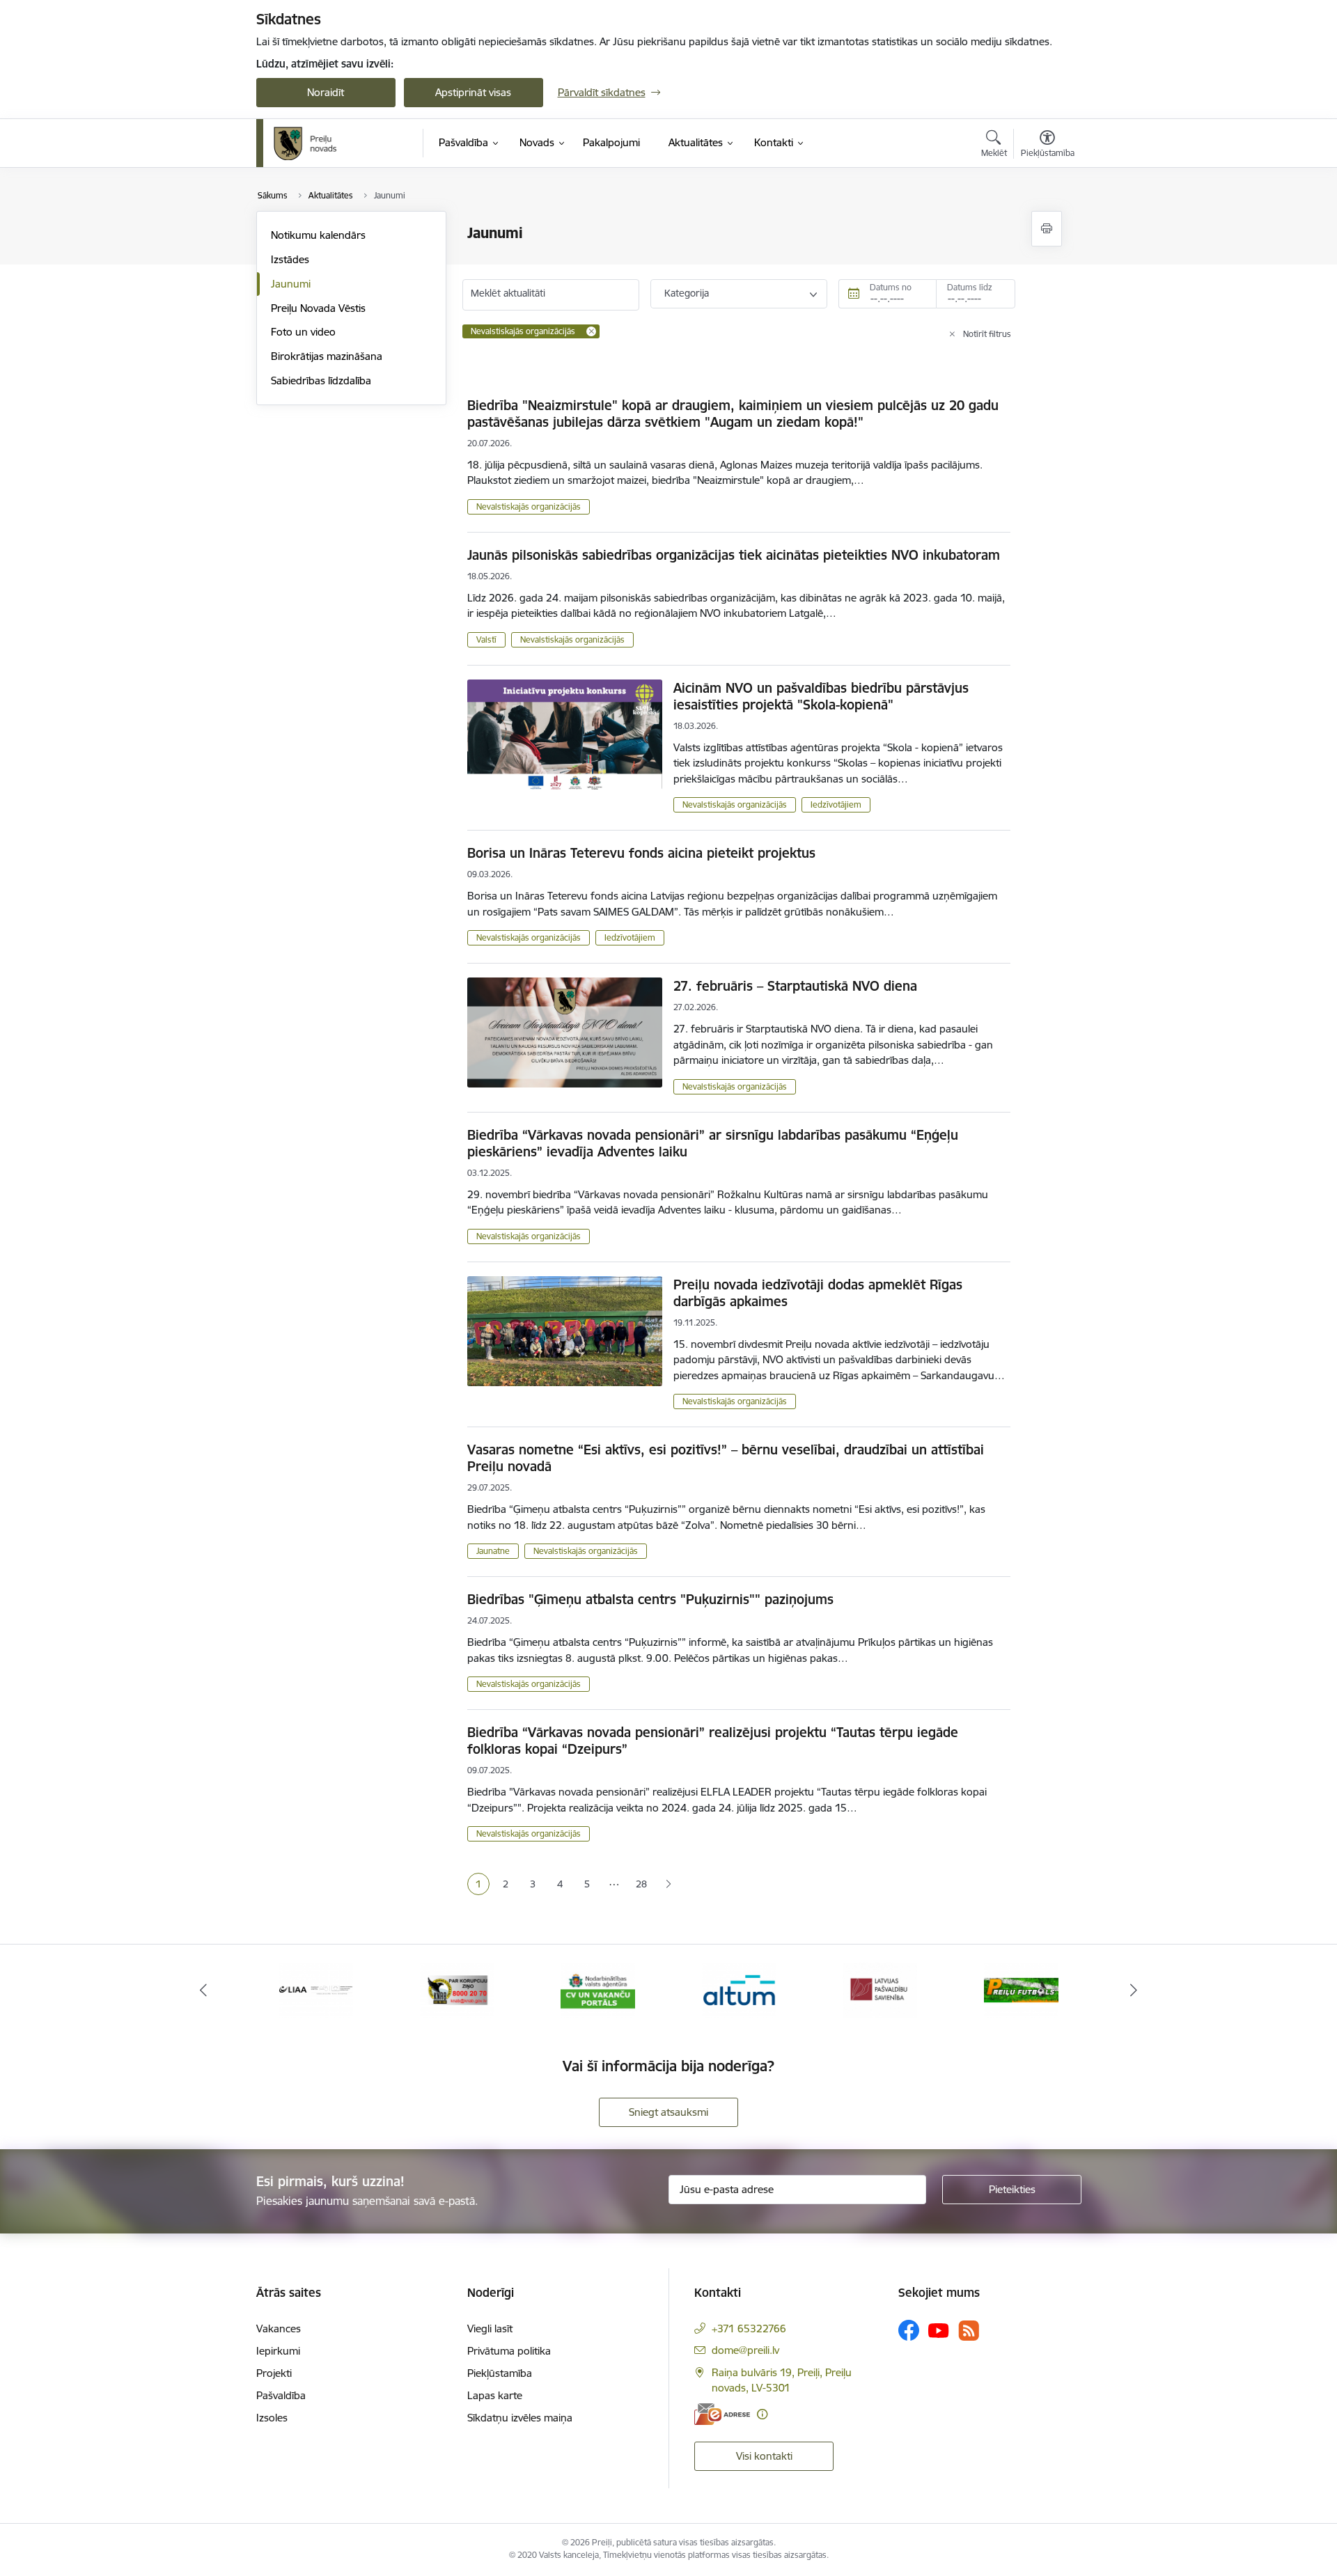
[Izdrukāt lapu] (1047, 229)
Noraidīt (326, 92)
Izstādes (290, 259)
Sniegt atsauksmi (668, 2112)
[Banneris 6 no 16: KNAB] (457, 1989)
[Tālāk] (1134, 1990)
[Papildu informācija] (762, 2414)
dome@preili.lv (745, 2350)
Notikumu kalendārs (318, 235)
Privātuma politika (509, 2351)
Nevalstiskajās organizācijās (529, 506)
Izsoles (272, 2418)
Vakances (279, 2328)
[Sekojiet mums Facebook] (909, 2330)
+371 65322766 (749, 2328)
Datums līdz (970, 287)
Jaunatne (493, 1551)
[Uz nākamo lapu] (668, 1884)
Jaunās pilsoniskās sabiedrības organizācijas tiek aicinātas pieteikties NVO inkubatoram (734, 555)
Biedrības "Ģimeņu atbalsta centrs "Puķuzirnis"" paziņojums (650, 1599)
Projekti (274, 2373)
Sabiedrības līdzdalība (321, 380)
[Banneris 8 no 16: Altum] (739, 1989)
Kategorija (687, 293)
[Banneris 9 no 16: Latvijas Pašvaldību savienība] (880, 1989)
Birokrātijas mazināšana (327, 356)
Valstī (486, 639)
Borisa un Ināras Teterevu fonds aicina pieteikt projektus (641, 853)
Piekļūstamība (500, 2373)
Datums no (891, 287)
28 (641, 1884)
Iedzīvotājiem (836, 804)
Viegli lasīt (490, 2328)
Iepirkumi (278, 2351)
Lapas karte (495, 2395)
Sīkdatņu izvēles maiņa (520, 2418)
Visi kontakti (764, 2456)
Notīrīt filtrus (987, 334)
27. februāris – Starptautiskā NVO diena (795, 986)
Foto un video (303, 332)
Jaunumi (291, 284)
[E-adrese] (722, 2414)
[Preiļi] (306, 143)
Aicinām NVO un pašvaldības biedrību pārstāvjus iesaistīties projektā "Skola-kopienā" (821, 696)
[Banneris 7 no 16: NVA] (598, 1989)
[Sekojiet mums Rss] (969, 2331)
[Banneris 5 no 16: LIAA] (316, 1989)
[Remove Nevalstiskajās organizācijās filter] (591, 331)
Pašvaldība (281, 2395)
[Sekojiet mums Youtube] (939, 2330)
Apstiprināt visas (473, 92)
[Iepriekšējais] (203, 1990)
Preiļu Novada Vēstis (318, 308)
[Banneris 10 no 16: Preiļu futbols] (1021, 1989)
